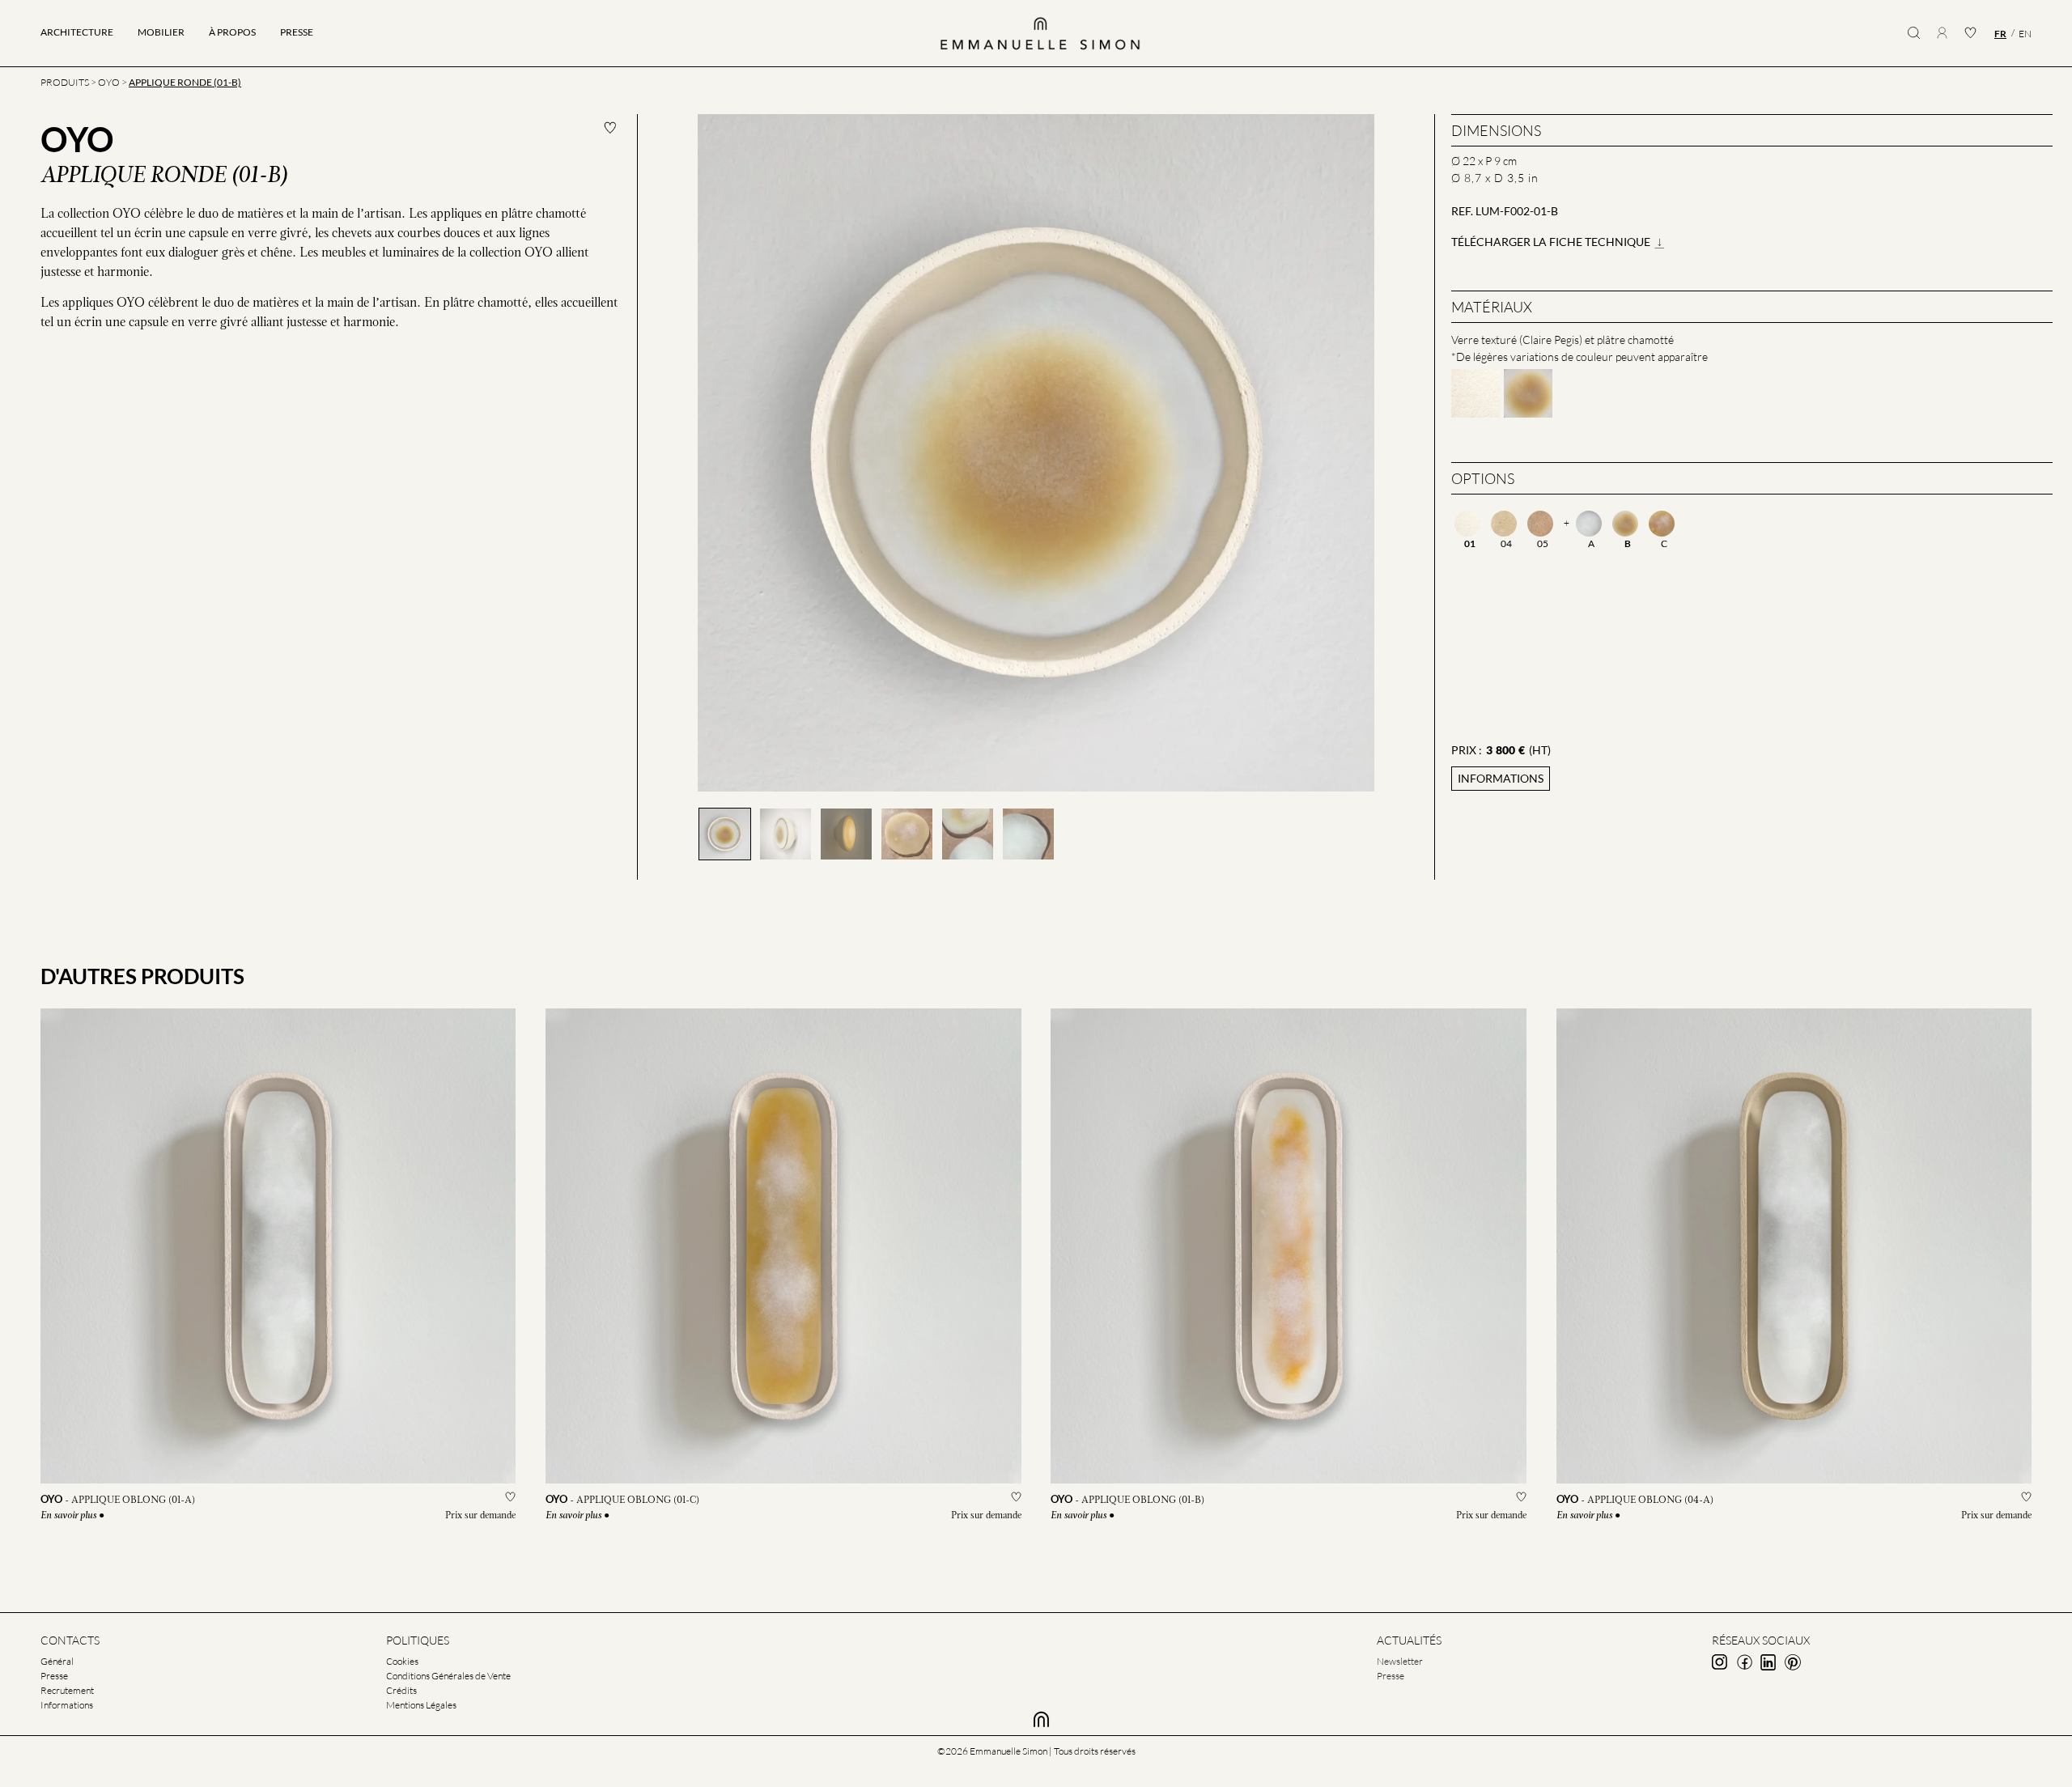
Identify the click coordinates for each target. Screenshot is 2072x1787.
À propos (232, 32)
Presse (297, 32)
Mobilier (161, 32)
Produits (65, 82)
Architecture (77, 32)
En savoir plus (68, 1516)
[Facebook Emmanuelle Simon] (1744, 1662)
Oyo (109, 82)
